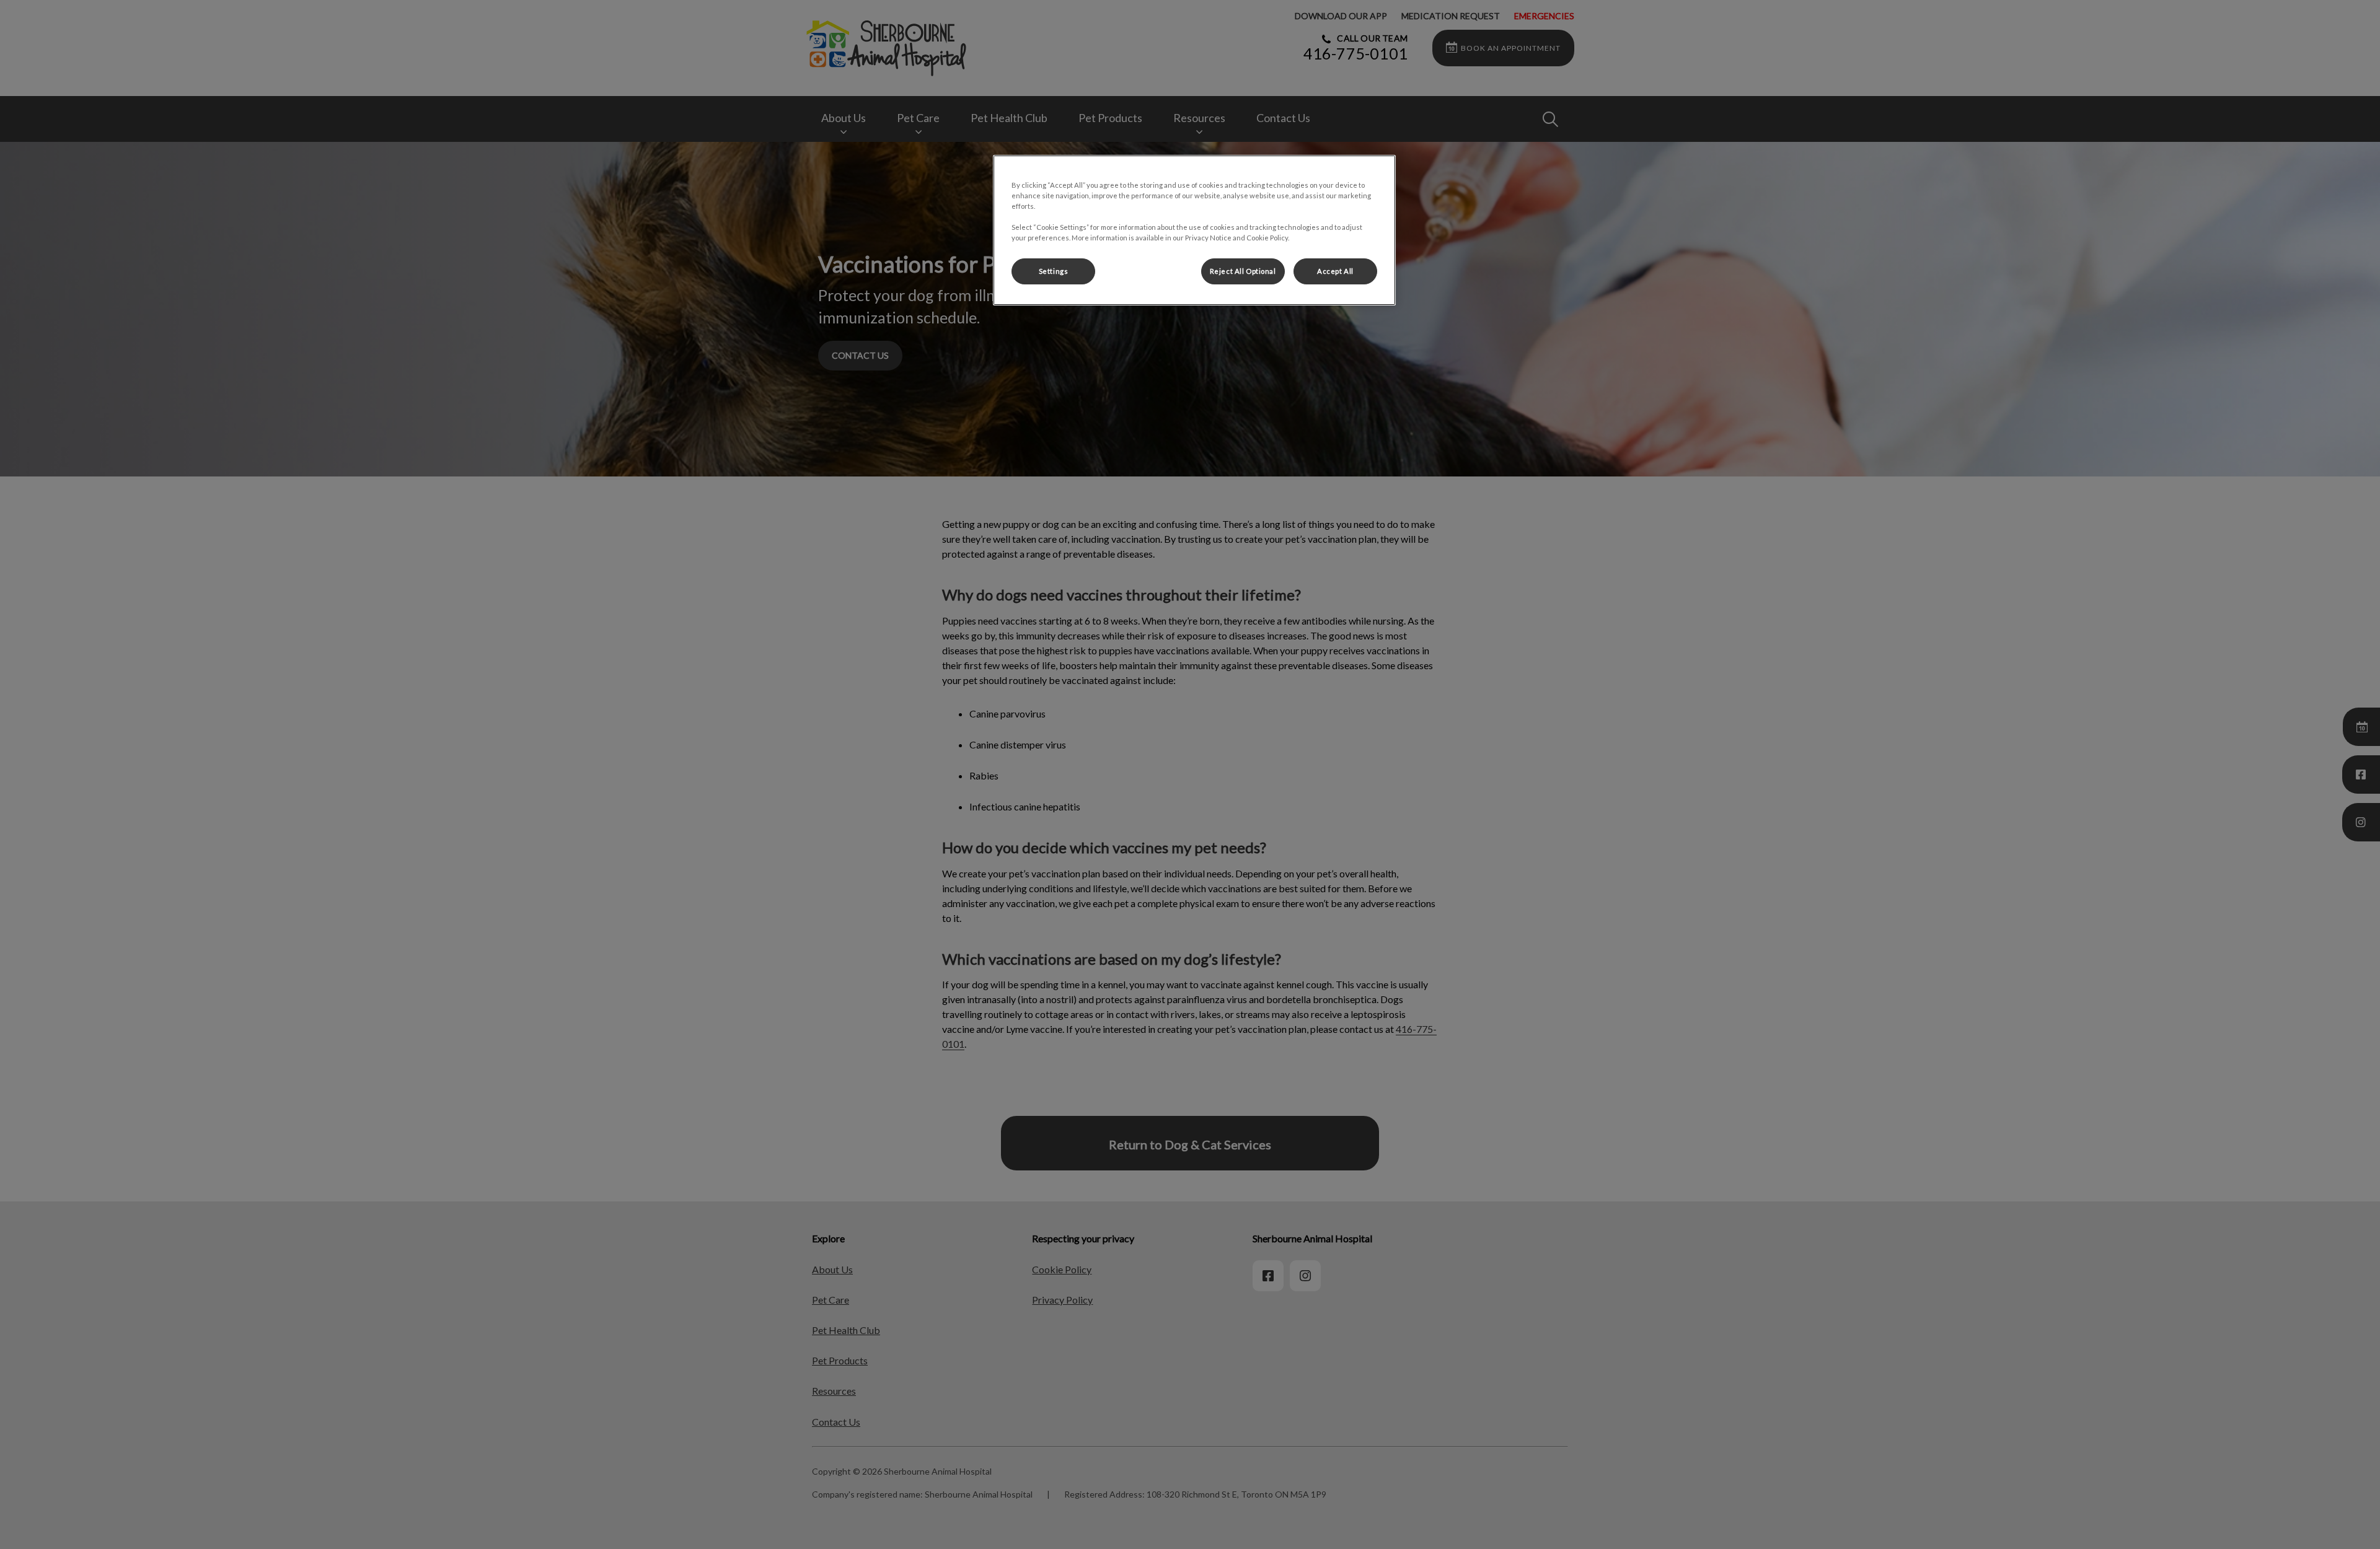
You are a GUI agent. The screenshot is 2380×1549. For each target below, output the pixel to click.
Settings (1054, 271)
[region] (1194, 230)
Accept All (1335, 271)
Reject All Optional (1243, 271)
